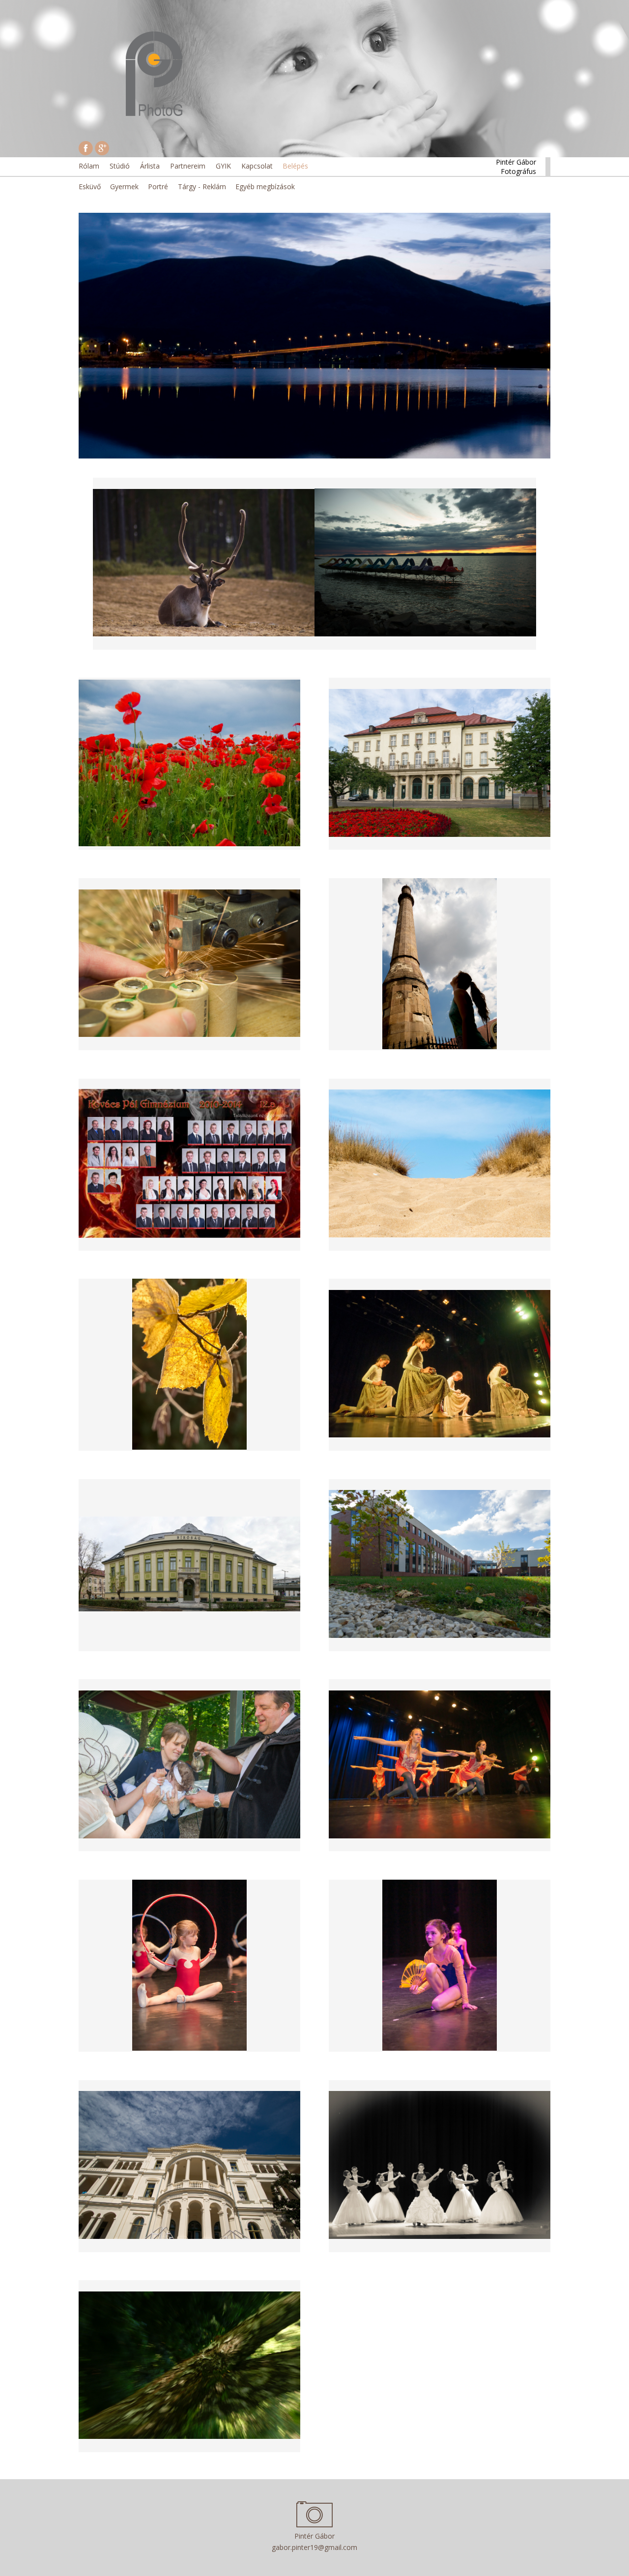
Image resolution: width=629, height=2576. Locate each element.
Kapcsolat (257, 166)
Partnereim (188, 166)
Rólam (89, 166)
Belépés (295, 166)
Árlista (150, 166)
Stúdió (120, 166)
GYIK (223, 166)
